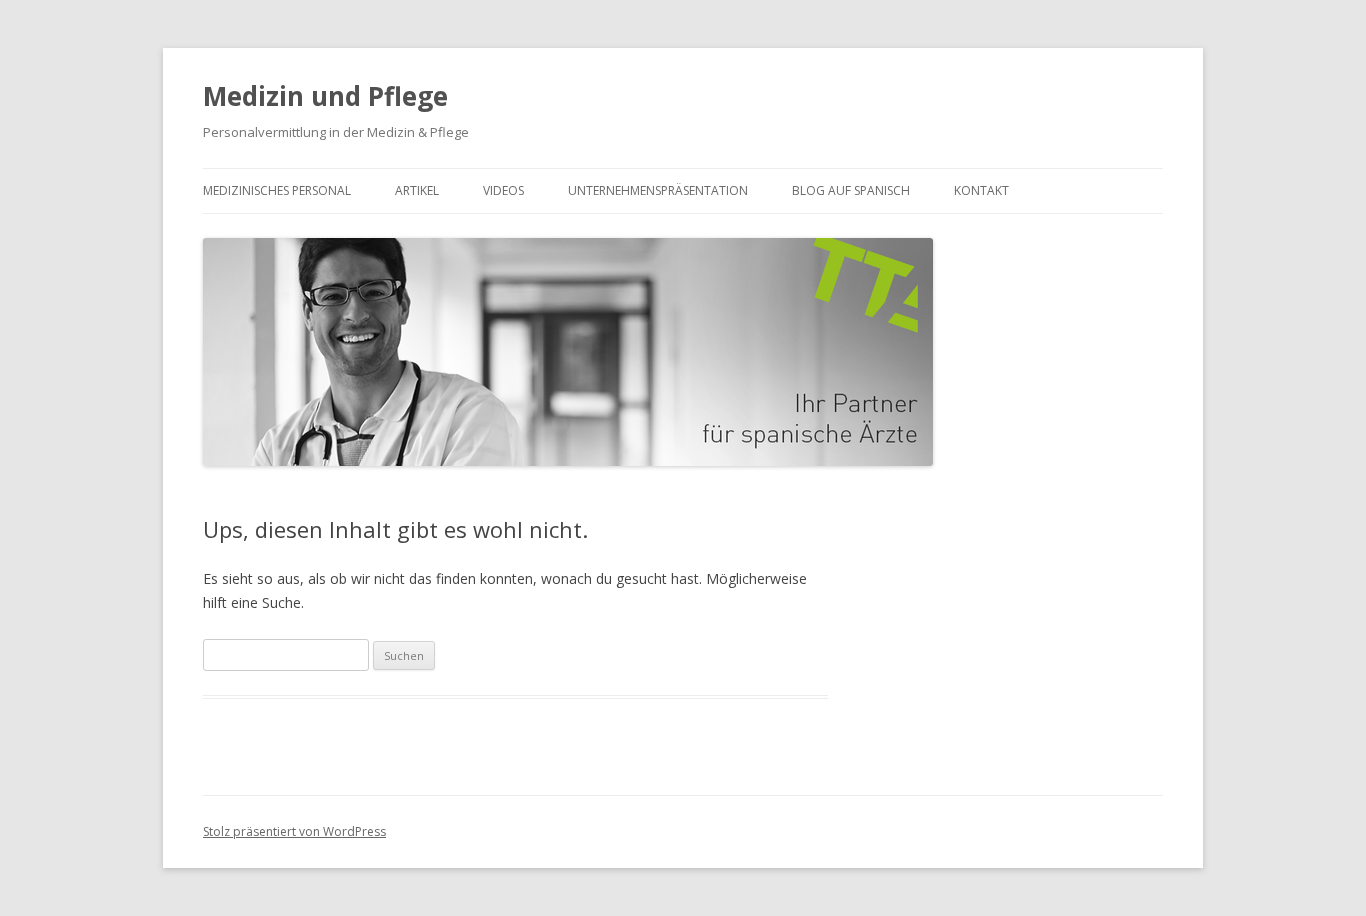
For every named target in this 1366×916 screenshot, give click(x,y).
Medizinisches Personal (277, 190)
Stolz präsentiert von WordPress (294, 831)
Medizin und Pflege (325, 96)
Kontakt (981, 190)
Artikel (417, 190)
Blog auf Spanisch (851, 190)
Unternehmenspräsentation (658, 190)
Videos (503, 190)
